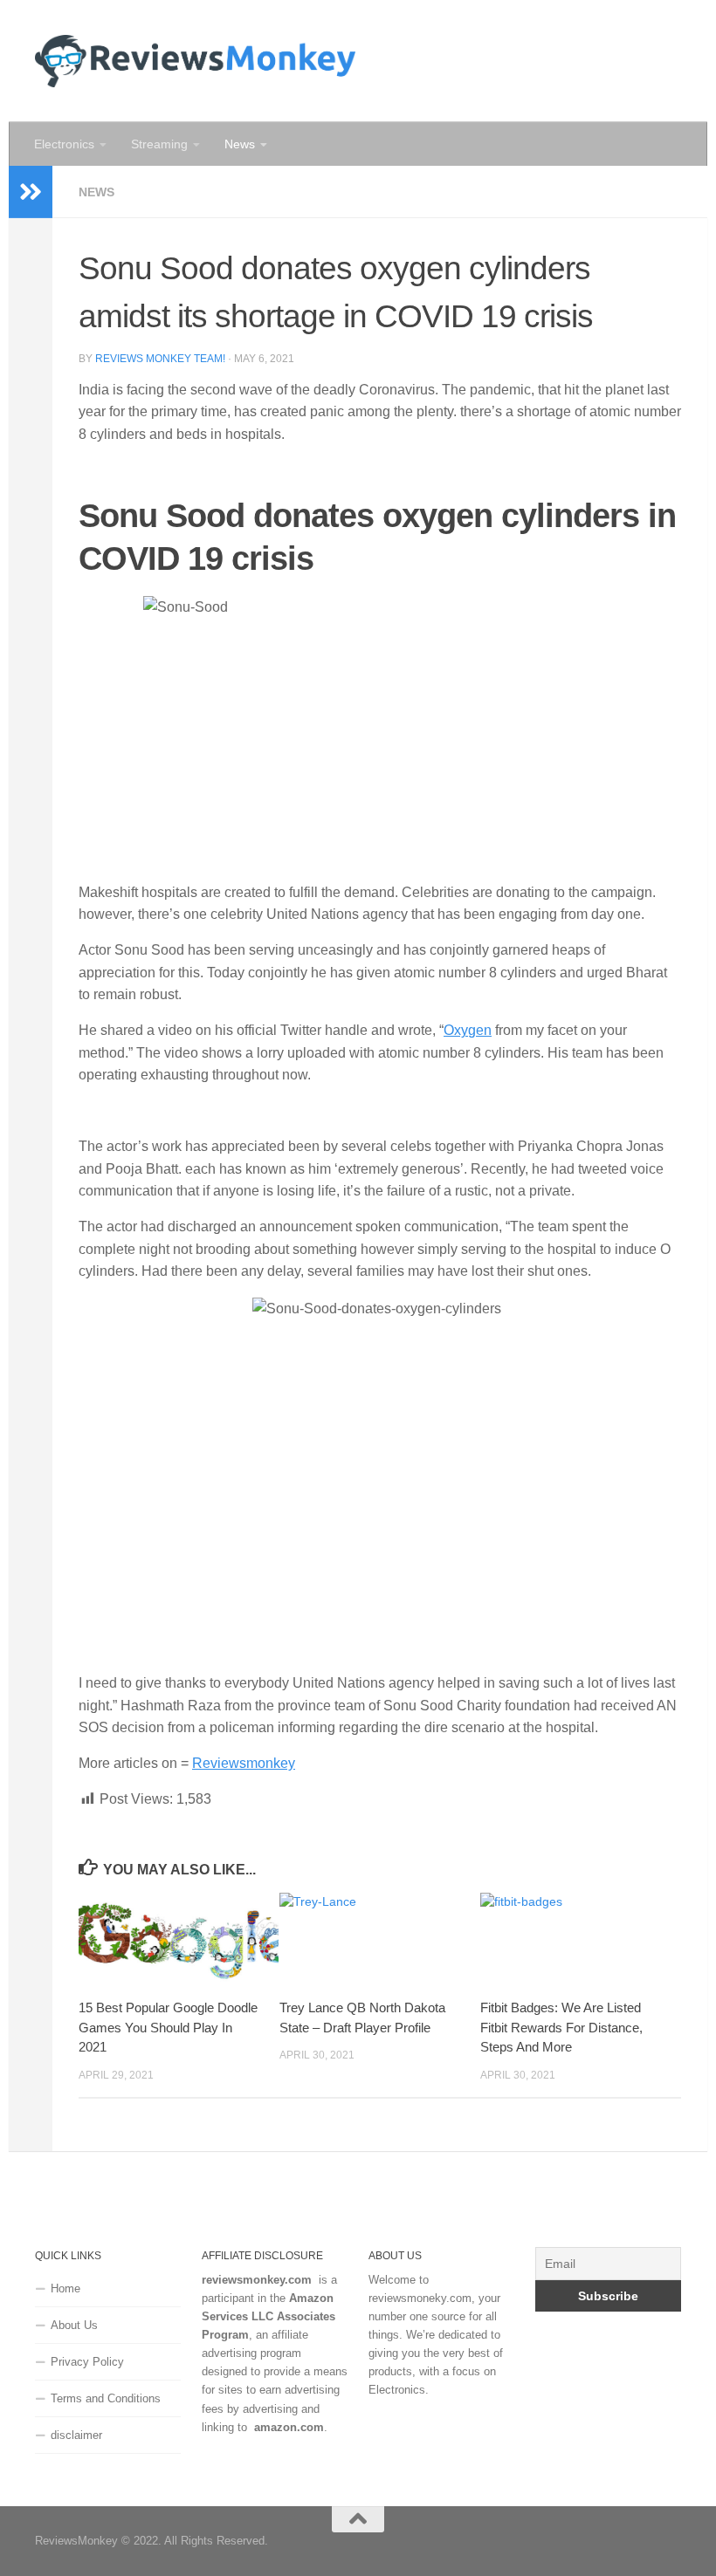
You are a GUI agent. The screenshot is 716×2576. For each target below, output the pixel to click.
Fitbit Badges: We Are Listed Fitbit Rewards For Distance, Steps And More (561, 2027)
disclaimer (76, 2435)
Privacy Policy (87, 2362)
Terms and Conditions (106, 2398)
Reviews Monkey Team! (160, 359)
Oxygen (468, 1030)
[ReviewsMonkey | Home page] (195, 61)
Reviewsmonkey (244, 1763)
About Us (74, 2325)
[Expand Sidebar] (31, 192)
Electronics (64, 144)
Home (65, 2288)
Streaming (159, 144)
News (240, 144)
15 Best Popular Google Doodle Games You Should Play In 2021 (168, 2027)
